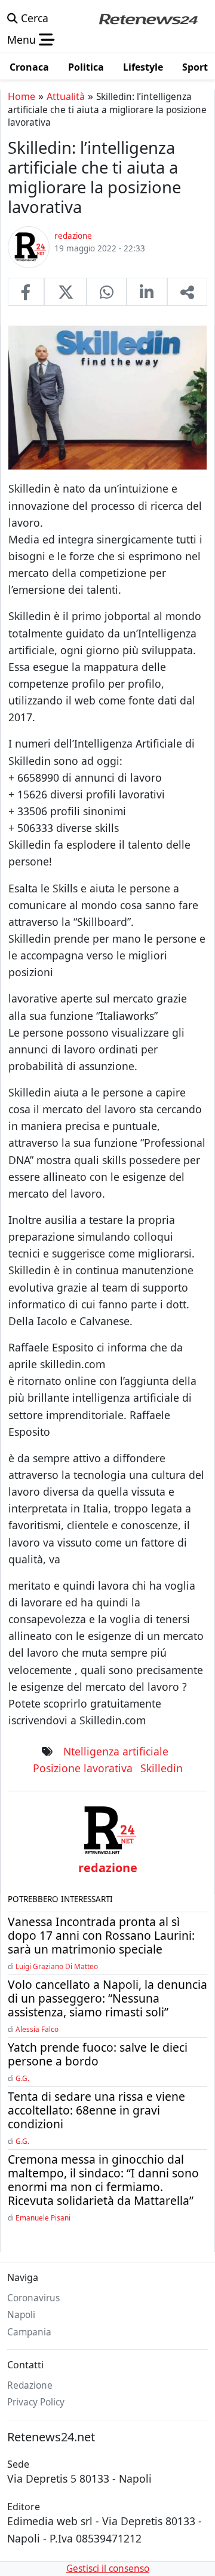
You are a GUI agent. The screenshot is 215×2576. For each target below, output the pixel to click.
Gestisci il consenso (108, 2569)
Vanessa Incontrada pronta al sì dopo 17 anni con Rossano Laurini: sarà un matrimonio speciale (101, 1935)
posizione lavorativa (83, 1768)
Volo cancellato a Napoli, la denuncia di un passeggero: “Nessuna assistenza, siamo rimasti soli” (107, 1998)
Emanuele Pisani (43, 2217)
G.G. (22, 2078)
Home (21, 96)
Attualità (66, 96)
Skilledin (162, 1768)
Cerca (33, 18)
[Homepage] (148, 18)
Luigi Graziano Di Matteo (57, 1966)
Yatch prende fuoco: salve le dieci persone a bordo (98, 2054)
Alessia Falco (37, 2029)
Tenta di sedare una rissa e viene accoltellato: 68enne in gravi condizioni (96, 2110)
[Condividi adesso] (187, 291)
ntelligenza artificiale (116, 1751)
